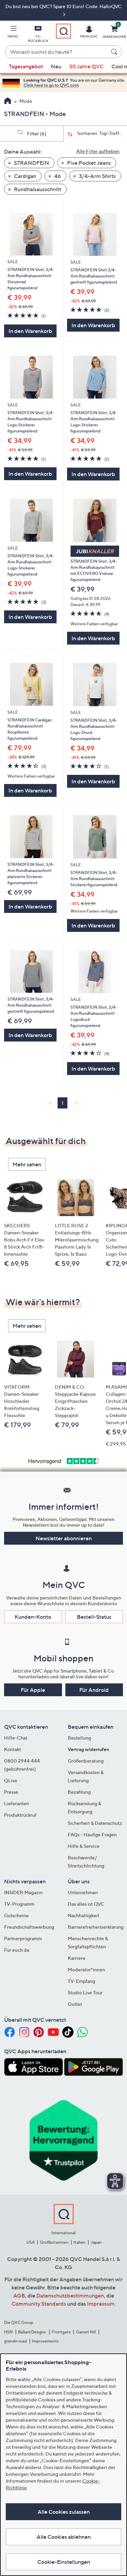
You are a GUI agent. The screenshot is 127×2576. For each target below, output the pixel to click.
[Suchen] (115, 52)
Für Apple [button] (33, 1690)
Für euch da (17, 1950)
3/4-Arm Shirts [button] (97, 176)
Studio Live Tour (85, 1992)
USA (31, 2242)
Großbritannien (54, 2242)
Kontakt (13, 1749)
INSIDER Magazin (23, 1892)
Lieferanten (17, 1803)
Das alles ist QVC (86, 1904)
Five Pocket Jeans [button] (88, 163)
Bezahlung (79, 1792)
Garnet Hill (86, 2332)
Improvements (45, 2341)
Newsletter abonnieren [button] (64, 1538)
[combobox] (57, 52)
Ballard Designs (32, 2332)
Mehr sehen (27, 1164)
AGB (19, 2295)
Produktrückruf (20, 1815)
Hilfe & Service (84, 1846)
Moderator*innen (86, 1969)
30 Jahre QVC (86, 66)
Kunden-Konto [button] (33, 1617)
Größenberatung (86, 1761)
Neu (56, 66)
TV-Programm (19, 1904)
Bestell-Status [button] (94, 1617)
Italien (79, 2242)
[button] (13, 33)
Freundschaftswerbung (29, 1927)
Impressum (101, 2304)
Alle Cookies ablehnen (64, 2537)
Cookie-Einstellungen (64, 2562)
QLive (11, 1780)
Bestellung (79, 1738)
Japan (96, 2242)
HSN (8, 2332)
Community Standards (39, 2304)
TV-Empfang (81, 1981)
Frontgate (61, 2332)
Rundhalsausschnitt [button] (37, 189)
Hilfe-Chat (16, 1738)
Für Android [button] (94, 1690)
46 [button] (57, 176)
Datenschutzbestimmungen (70, 2295)
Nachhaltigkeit (83, 1915)
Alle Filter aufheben (98, 151)
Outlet (75, 2004)
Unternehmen (83, 1892)
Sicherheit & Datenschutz (95, 1823)
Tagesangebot (26, 66)
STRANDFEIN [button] (31, 163)
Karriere (77, 1958)
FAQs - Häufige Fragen (92, 1834)
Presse (11, 1792)
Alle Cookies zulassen (64, 2512)
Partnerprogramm (23, 1938)
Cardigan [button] (25, 176)
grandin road (15, 2341)
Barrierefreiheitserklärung (96, 1927)
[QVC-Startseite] (8, 102)
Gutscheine (16, 1915)
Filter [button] (36, 133)
